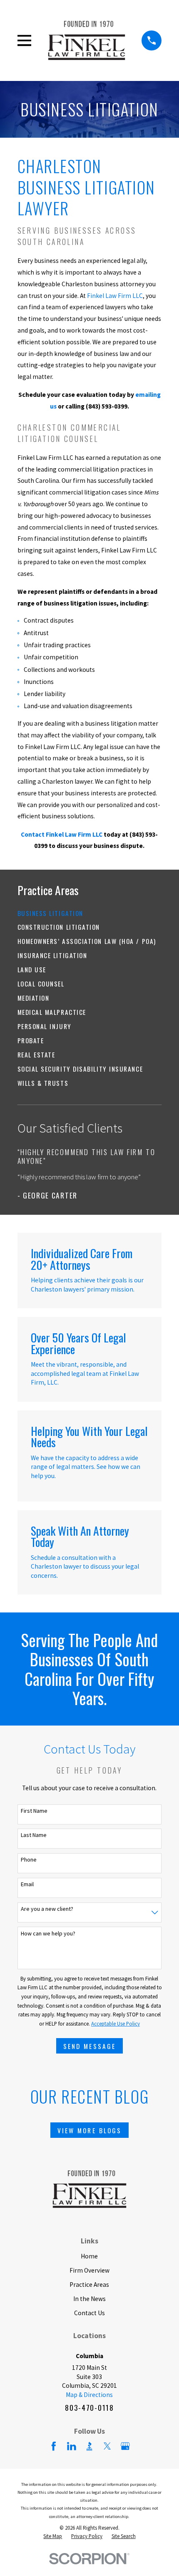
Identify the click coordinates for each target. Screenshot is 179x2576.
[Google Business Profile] (125, 2446)
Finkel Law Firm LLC (115, 296)
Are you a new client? (47, 1909)
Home (89, 2256)
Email (27, 1884)
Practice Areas (89, 2285)
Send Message (89, 2046)
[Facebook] (54, 2446)
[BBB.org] (89, 2446)
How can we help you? (48, 1934)
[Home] (87, 40)
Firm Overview (89, 2270)
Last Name (34, 1835)
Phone (29, 1860)
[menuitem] (90, 913)
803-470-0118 (89, 2407)
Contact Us (89, 2313)
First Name (34, 1811)
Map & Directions (89, 2395)
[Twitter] (107, 2446)
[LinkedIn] (72, 2446)
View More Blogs (89, 2130)
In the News (89, 2299)
